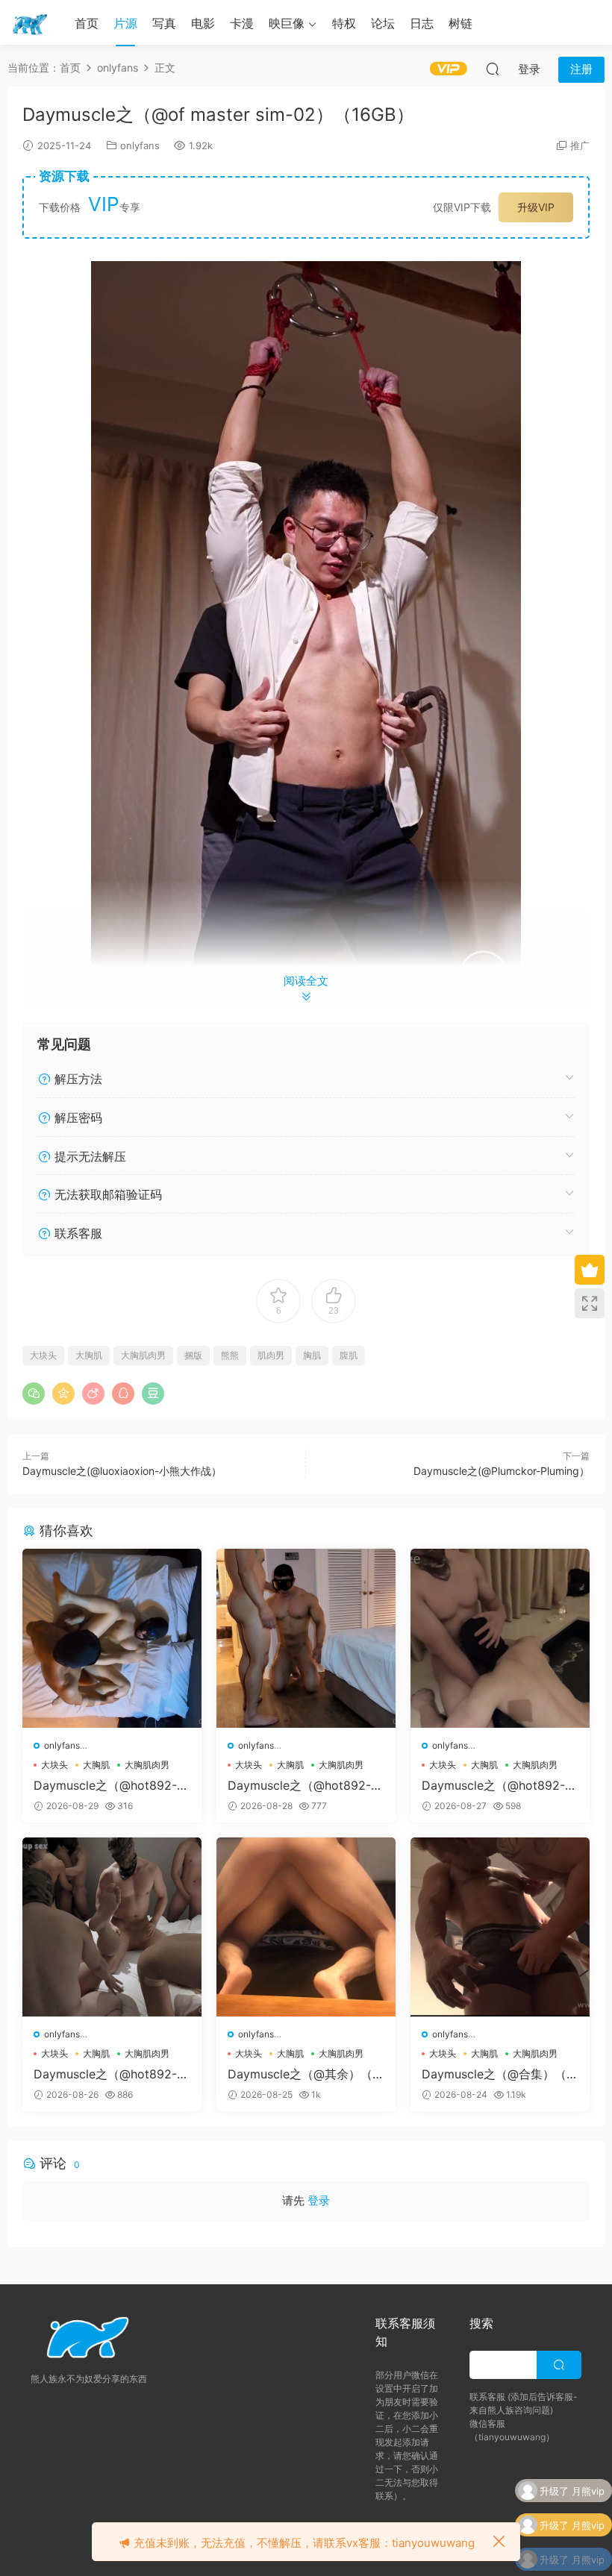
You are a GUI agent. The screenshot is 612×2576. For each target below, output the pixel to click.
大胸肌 (89, 1355)
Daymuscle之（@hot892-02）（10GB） (497, 1785)
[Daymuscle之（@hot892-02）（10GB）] (500, 1638)
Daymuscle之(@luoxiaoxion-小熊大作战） (122, 1471)
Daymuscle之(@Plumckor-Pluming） (502, 1471)
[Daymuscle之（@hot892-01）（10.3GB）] (112, 1927)
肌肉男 (271, 1355)
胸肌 (312, 1355)
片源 (125, 23)
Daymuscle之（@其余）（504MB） (304, 2074)
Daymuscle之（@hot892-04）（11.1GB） (109, 1785)
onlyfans (140, 145)
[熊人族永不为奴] (30, 22)
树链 (460, 23)
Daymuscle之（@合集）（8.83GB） (499, 2074)
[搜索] (493, 69)
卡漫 (242, 23)
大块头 (43, 1355)
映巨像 (287, 23)
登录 (319, 2200)
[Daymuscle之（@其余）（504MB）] (306, 1927)
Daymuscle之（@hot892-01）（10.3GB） (109, 2074)
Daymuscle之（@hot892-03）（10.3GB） (303, 1785)
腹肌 (349, 1355)
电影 (203, 23)
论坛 (383, 23)
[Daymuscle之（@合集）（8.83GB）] (500, 1927)
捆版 (193, 1355)
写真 (164, 23)
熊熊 (230, 1355)
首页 (87, 23)
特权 (344, 23)
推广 (580, 145)
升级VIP (536, 207)
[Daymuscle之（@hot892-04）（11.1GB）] (112, 1638)
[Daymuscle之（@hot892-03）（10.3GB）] (306, 1638)
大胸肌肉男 (143, 1355)
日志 (422, 23)
